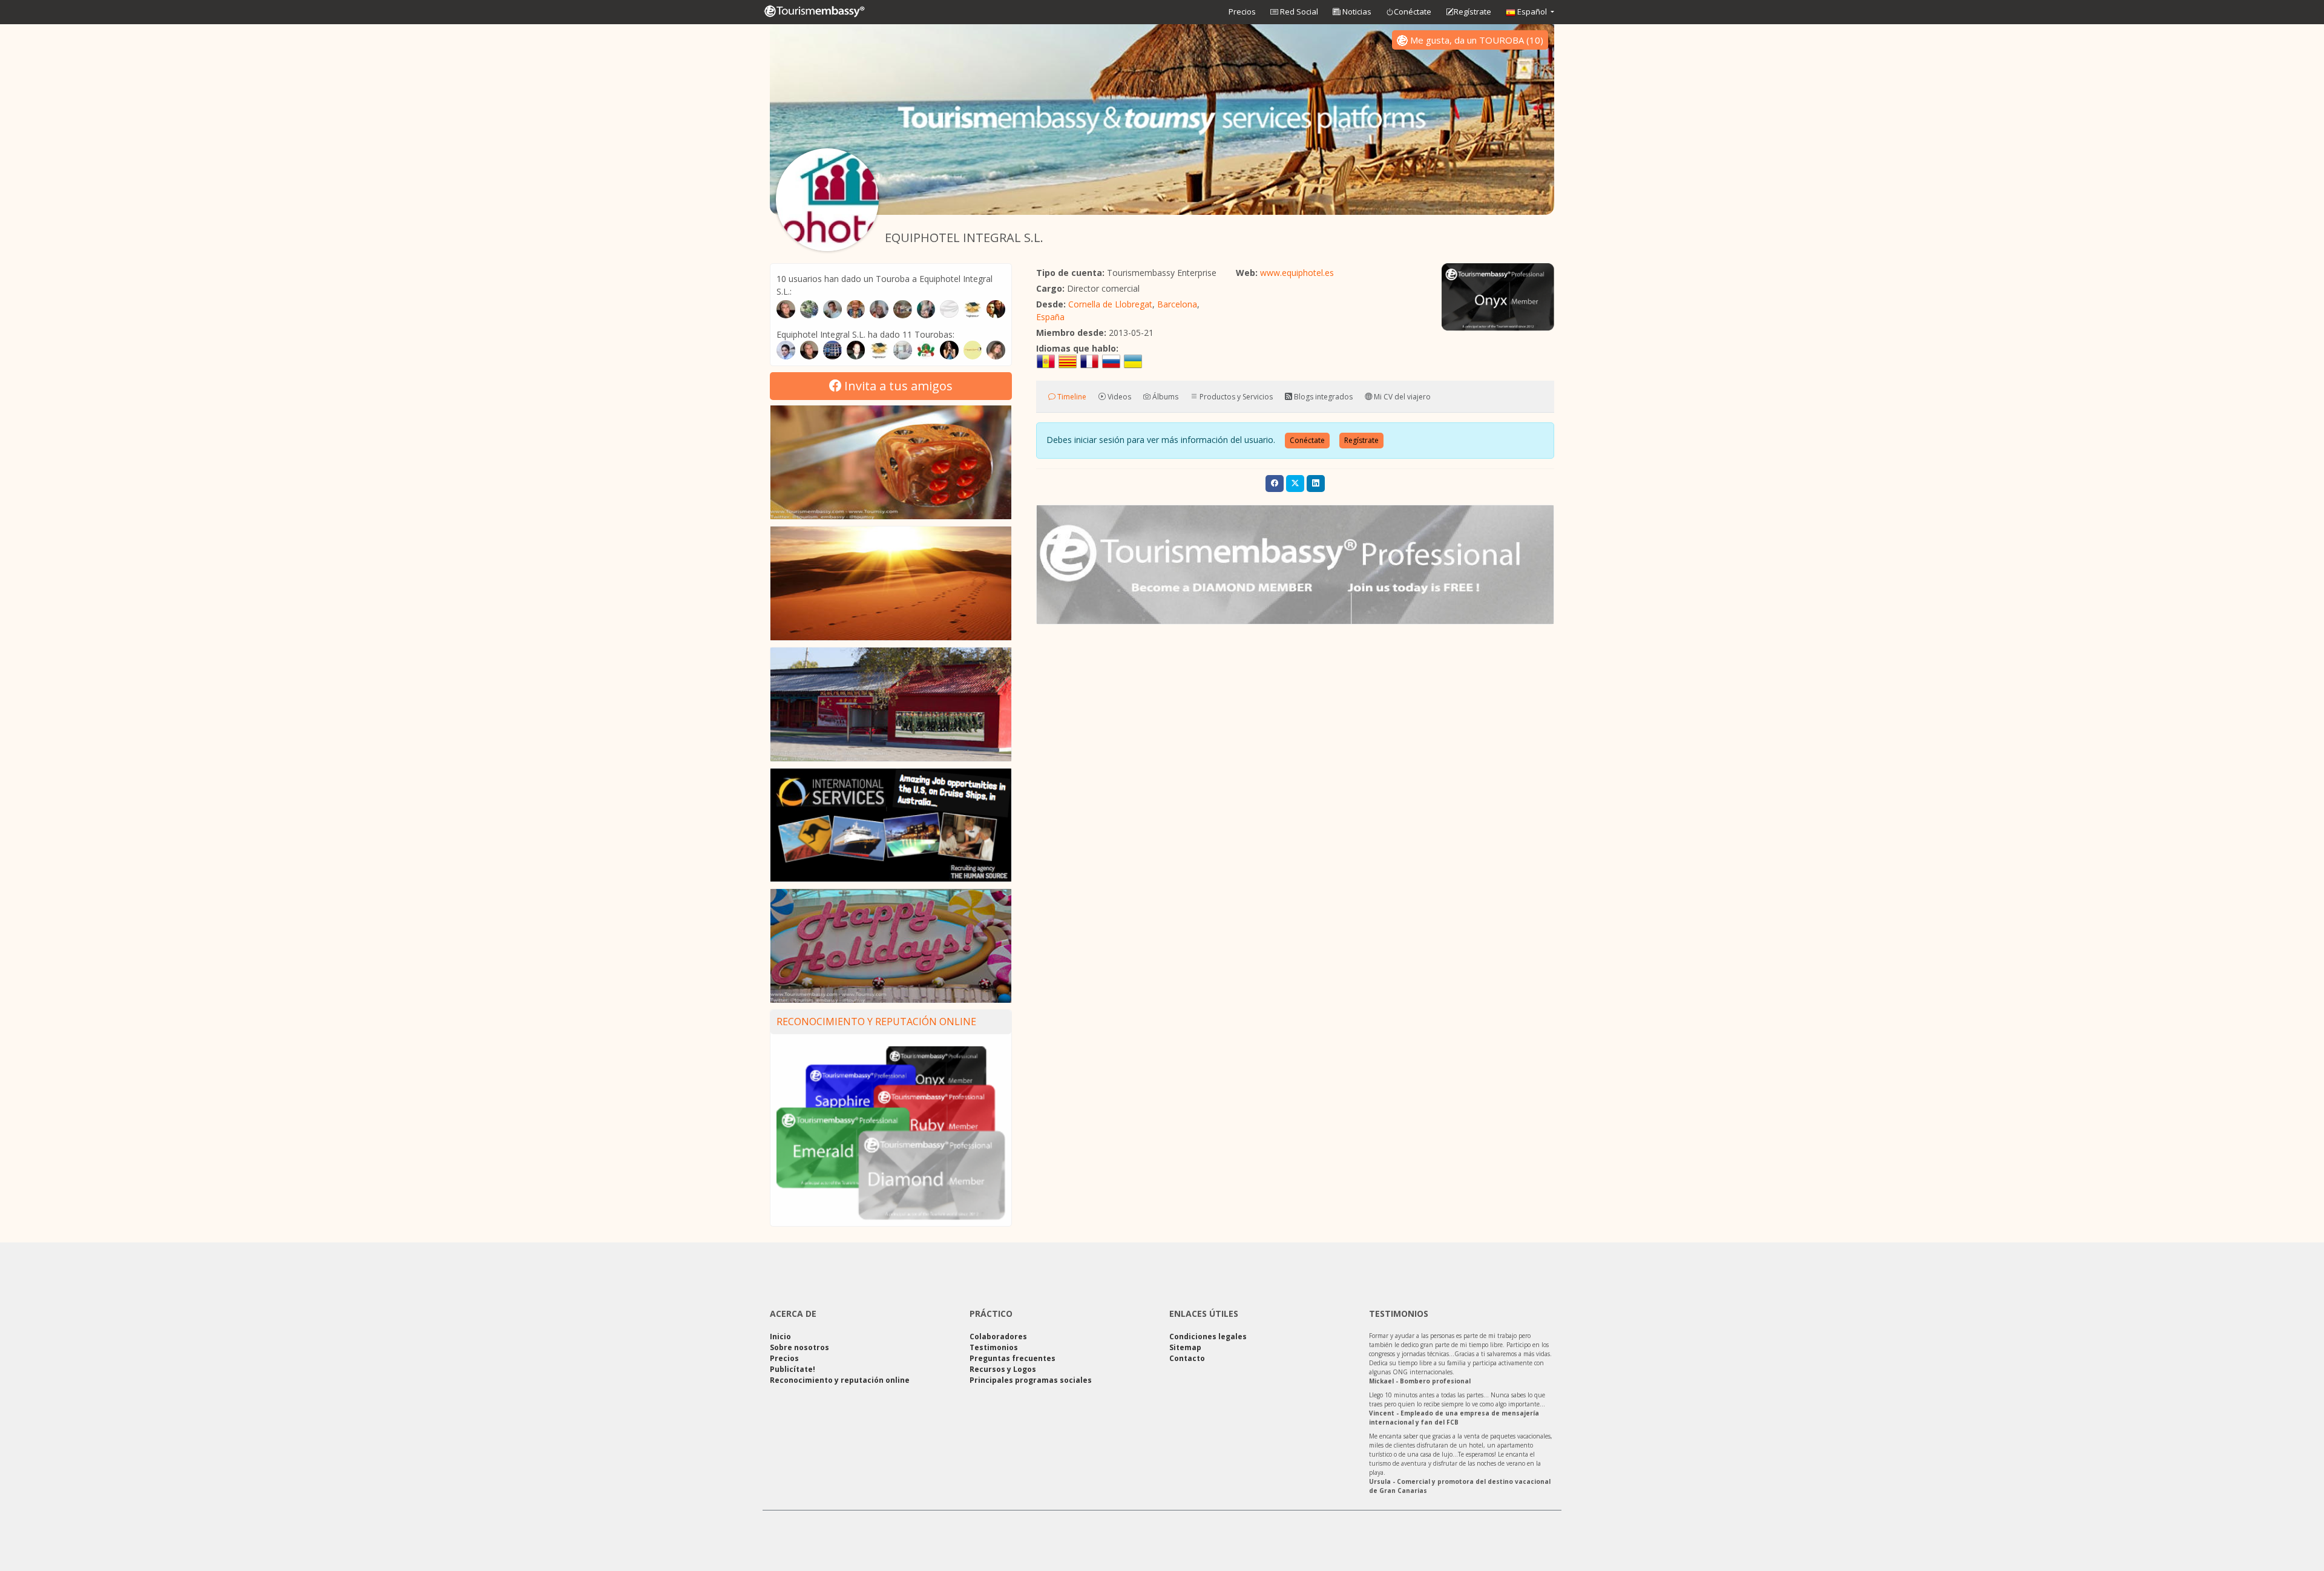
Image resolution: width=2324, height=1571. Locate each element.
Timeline (1071, 397)
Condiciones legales (1208, 1336)
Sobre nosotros (799, 1347)
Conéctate (1413, 11)
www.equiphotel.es (1297, 273)
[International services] (891, 825)
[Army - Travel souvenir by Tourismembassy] (891, 704)
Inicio (780, 1336)
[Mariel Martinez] (949, 350)
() (1477, 40)
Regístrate (1472, 11)
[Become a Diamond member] (1295, 565)
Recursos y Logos (1003, 1369)
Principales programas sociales (1031, 1380)
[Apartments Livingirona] (879, 350)
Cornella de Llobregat (1110, 304)
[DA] (786, 350)
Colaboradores (998, 1336)
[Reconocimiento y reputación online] (891, 1132)
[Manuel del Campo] (856, 350)
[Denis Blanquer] (809, 350)
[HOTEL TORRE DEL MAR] (903, 350)
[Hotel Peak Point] (832, 350)
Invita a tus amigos (897, 386)
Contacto (1187, 1358)
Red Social (1298, 11)
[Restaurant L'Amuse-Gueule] (973, 350)
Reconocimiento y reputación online (876, 1022)
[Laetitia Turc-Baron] (996, 350)
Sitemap (1185, 1347)
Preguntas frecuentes (1013, 1358)
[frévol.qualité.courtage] (926, 350)
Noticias (1356, 11)
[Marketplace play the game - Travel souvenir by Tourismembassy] (891, 462)
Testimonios (994, 1347)
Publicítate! (793, 1369)
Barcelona (1177, 304)
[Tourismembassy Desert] (891, 583)
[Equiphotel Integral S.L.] (827, 200)
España (1050, 317)
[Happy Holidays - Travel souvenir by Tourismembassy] (891, 946)
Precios (1242, 11)
